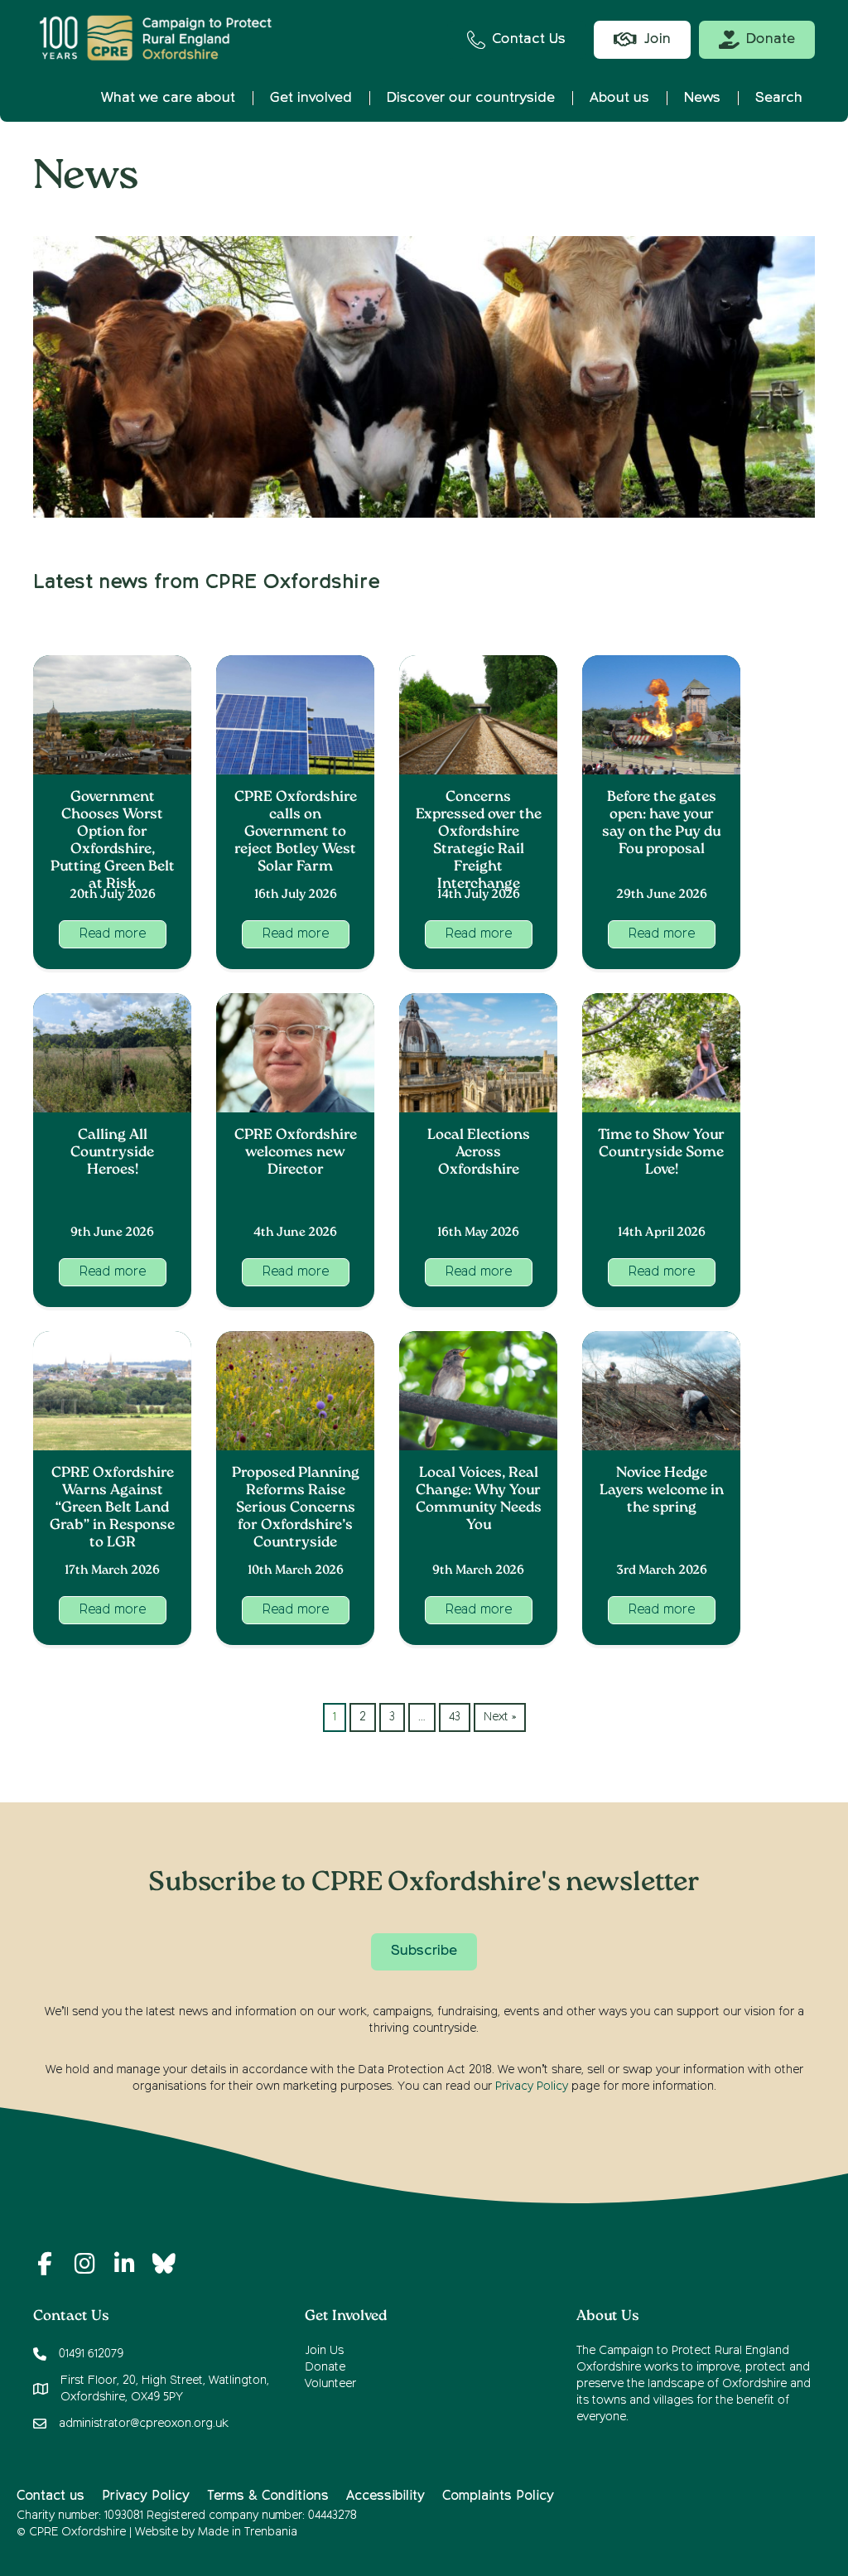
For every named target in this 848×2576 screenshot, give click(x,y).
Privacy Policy (532, 2086)
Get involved (311, 98)
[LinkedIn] (124, 2264)
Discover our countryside (471, 98)
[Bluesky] (164, 2264)
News (702, 98)
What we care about (168, 98)
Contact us (51, 2496)
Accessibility (385, 2496)
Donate (325, 2367)
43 (455, 1717)
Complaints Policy (498, 2496)
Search (779, 98)
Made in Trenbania (248, 2532)
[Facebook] (45, 2264)
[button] (113, 934)
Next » (500, 1717)
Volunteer (330, 2384)
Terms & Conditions (268, 2496)
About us (619, 98)
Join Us (324, 2351)
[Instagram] (84, 2264)
